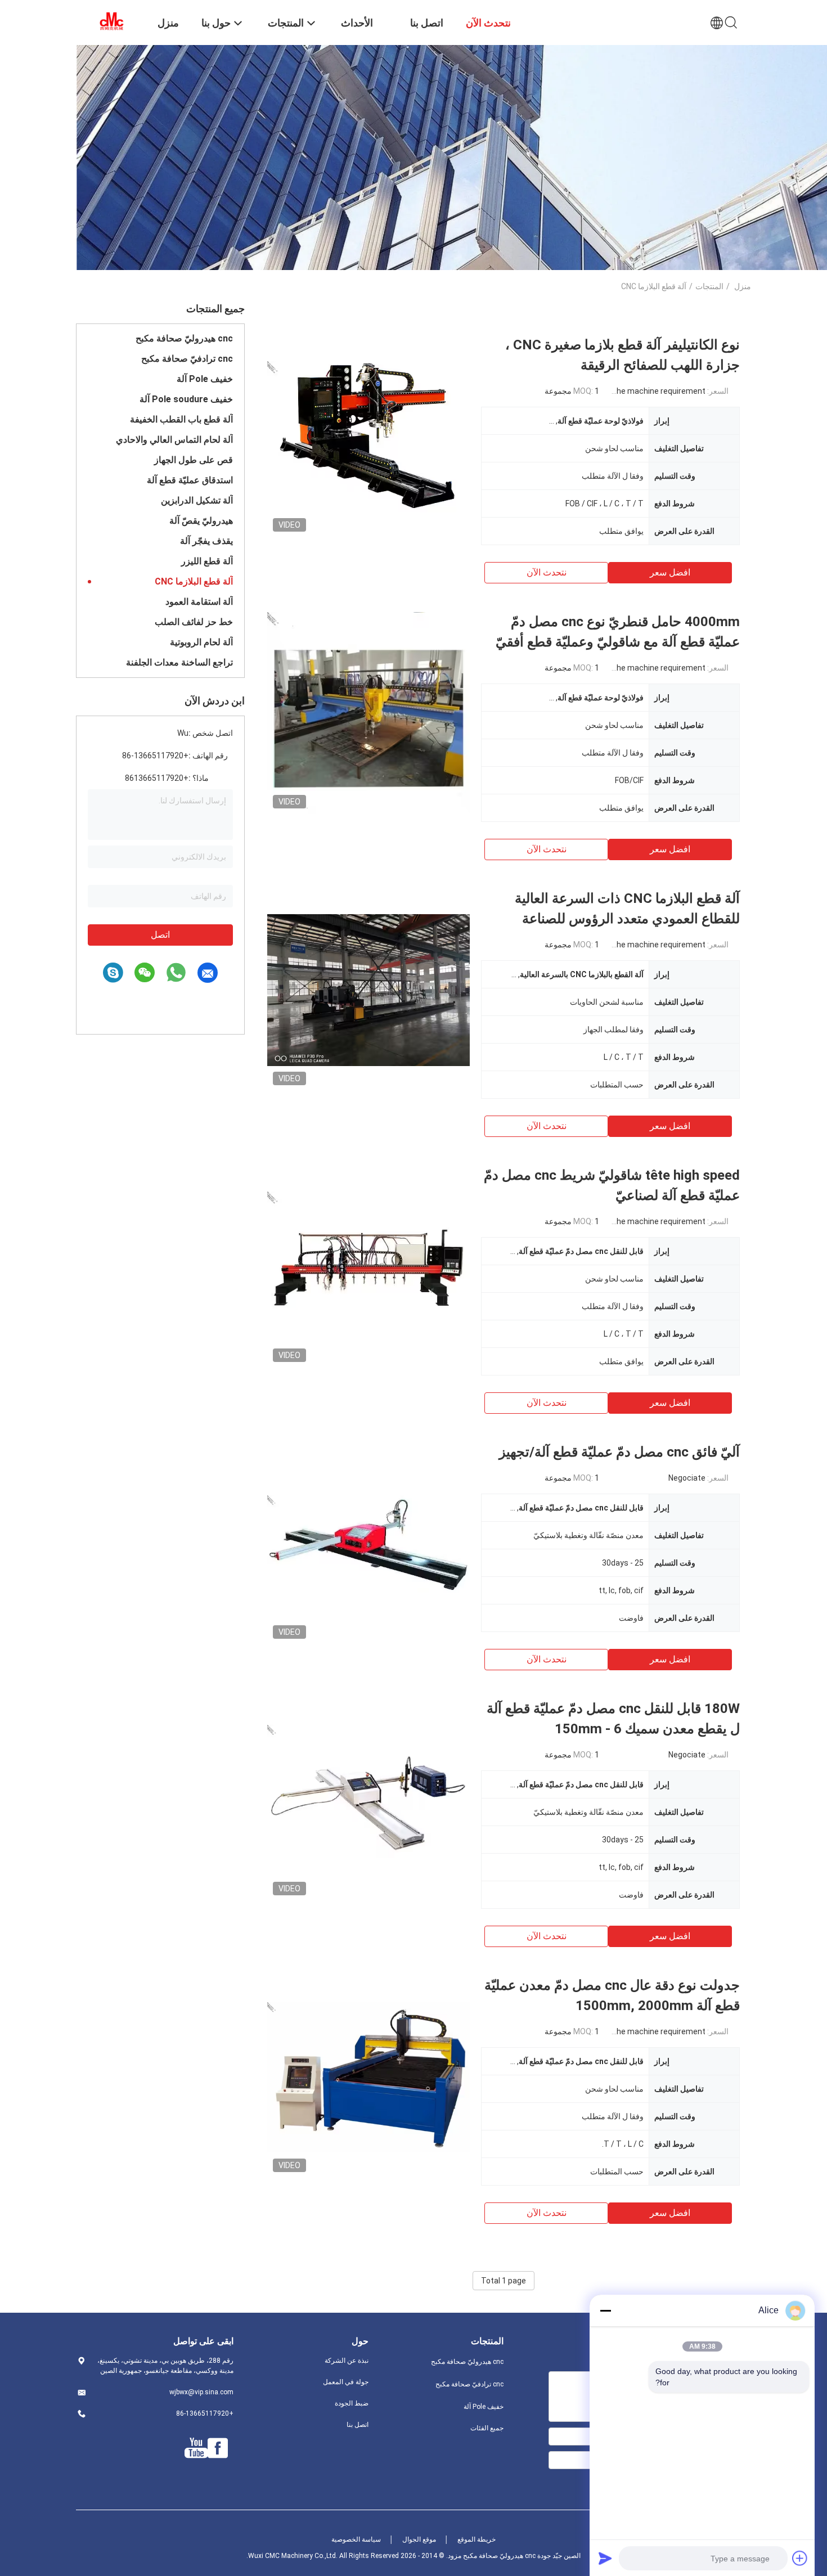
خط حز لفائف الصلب (194, 622)
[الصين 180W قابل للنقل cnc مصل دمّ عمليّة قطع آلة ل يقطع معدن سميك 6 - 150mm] (368, 1800)
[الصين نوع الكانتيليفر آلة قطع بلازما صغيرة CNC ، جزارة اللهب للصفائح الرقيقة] (368, 436)
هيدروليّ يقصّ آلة (201, 521)
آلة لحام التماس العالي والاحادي (174, 440)
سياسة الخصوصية (356, 2539)
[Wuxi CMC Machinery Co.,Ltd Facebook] (218, 2448)
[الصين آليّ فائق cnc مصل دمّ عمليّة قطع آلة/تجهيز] (368, 1543)
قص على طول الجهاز (194, 460)
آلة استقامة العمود (199, 602)
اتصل (160, 935)
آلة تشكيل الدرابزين (197, 500)
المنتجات (709, 286)
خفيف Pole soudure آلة (186, 399)
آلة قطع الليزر (207, 561)
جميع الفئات (487, 2428)
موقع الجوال (419, 2539)
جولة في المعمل (346, 2382)
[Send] (605, 2558)
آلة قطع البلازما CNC (194, 581)
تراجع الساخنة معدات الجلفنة (179, 662)
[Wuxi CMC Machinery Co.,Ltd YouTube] (196, 2448)
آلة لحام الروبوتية (201, 642)
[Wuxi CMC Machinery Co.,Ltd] (110, 21)
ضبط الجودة (352, 2403)
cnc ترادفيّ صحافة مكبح (187, 359)
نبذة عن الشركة (347, 2361)
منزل (743, 286)
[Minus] (605, 2310)
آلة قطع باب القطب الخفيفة (181, 419)
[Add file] (800, 2558)
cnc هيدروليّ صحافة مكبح (184, 338)
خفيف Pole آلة (205, 379)
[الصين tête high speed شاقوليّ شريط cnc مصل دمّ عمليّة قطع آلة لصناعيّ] (368, 1266)
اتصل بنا (358, 2425)
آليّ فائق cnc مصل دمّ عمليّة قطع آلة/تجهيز (619, 1452)
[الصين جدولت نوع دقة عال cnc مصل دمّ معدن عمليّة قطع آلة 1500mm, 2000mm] (368, 2076)
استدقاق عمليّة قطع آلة (190, 480)
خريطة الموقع (477, 2539)
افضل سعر (670, 572)
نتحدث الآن (547, 572)
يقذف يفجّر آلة (206, 541)
